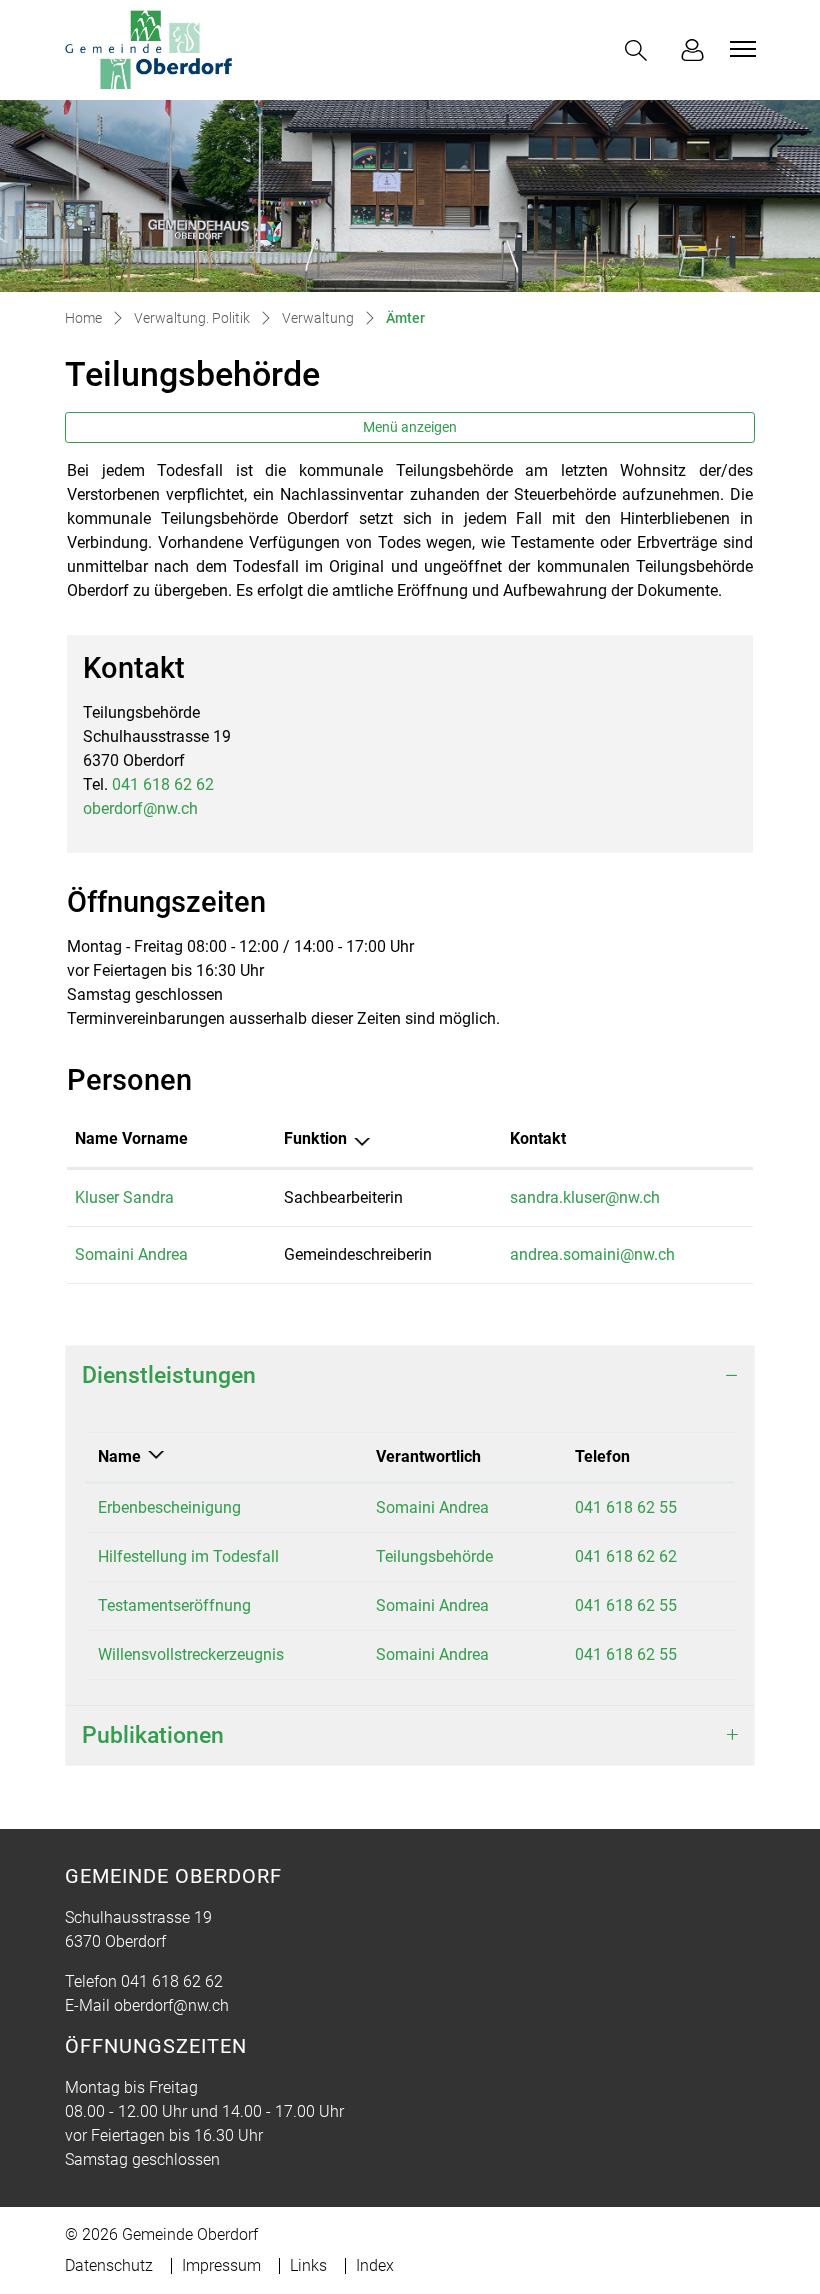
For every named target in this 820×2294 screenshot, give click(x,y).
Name (119, 1456)
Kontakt (538, 1138)
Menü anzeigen (410, 427)
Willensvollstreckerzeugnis (191, 1654)
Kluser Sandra (124, 1197)
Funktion (315, 1138)
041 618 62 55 (626, 1507)
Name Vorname (131, 1138)
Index (375, 2265)
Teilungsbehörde (434, 1556)
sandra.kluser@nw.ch (585, 1197)
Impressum (221, 2265)
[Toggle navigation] (740, 49)
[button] (640, 50)
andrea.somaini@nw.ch (592, 1254)
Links (308, 2265)
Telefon (602, 1456)
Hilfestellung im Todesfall (188, 1556)
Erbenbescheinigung (169, 1507)
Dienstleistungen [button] (169, 1375)
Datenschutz (109, 2265)
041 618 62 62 (163, 784)
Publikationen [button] (153, 1735)
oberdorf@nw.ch (140, 808)
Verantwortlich (428, 1456)
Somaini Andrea (131, 1254)
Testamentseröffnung (174, 1605)
